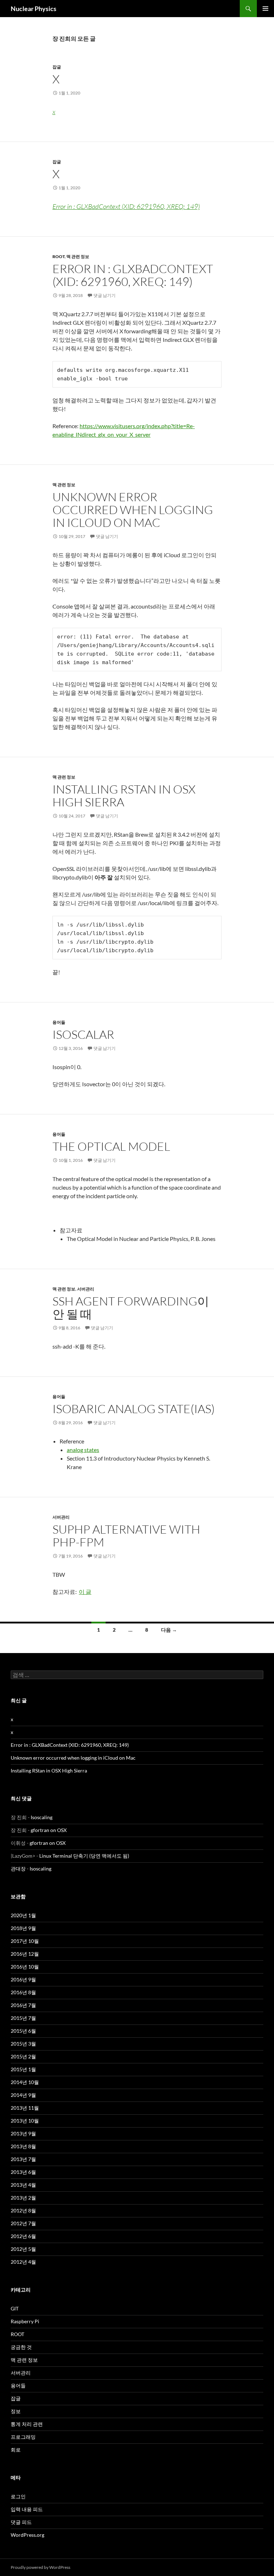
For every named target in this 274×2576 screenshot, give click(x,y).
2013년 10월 (25, 2121)
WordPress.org (27, 2535)
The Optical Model (111, 1146)
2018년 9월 (23, 1928)
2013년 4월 (23, 2185)
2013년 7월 (23, 2159)
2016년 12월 (25, 1954)
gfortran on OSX (49, 1830)
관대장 (18, 1869)
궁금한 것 (21, 2347)
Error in (133, 275)
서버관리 (86, 1289)
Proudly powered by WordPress (40, 2567)
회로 (16, 2450)
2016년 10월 (25, 1967)
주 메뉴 (265, 9)
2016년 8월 (23, 1992)
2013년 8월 (23, 2146)
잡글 (57, 67)
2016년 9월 (23, 1979)
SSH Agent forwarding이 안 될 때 (131, 1307)
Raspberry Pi (25, 2321)
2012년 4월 (23, 2262)
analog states (83, 1450)
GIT (15, 2308)
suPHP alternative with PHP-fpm (126, 1536)
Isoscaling (42, 1817)
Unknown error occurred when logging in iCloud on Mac (133, 510)
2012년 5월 (23, 2249)
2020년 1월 (23, 1915)
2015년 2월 (23, 2056)
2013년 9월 (23, 2133)
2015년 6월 (23, 2031)
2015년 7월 (23, 2018)
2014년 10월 (25, 2082)
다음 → (169, 1630)
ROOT (59, 256)
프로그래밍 (23, 2437)
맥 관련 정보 (78, 256)
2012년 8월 (23, 2210)
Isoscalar (83, 1034)
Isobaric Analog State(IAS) (134, 1409)
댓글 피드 (21, 2522)
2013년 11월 (25, 2108)
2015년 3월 (23, 2044)
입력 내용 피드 (27, 2509)
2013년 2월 (23, 2198)
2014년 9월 (23, 2095)
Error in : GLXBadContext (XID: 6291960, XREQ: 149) (126, 206)
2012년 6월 (23, 2236)
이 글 (85, 1592)
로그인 (18, 2496)
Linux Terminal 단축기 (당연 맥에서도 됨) (84, 1856)
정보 (16, 2411)
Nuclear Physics (34, 9)
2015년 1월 (23, 2069)
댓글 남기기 (105, 295)
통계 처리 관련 (27, 2424)
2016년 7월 (23, 2005)
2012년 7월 (23, 2223)
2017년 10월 (25, 1941)
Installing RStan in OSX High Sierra (124, 796)
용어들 (59, 1022)
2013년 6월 (23, 2172)
